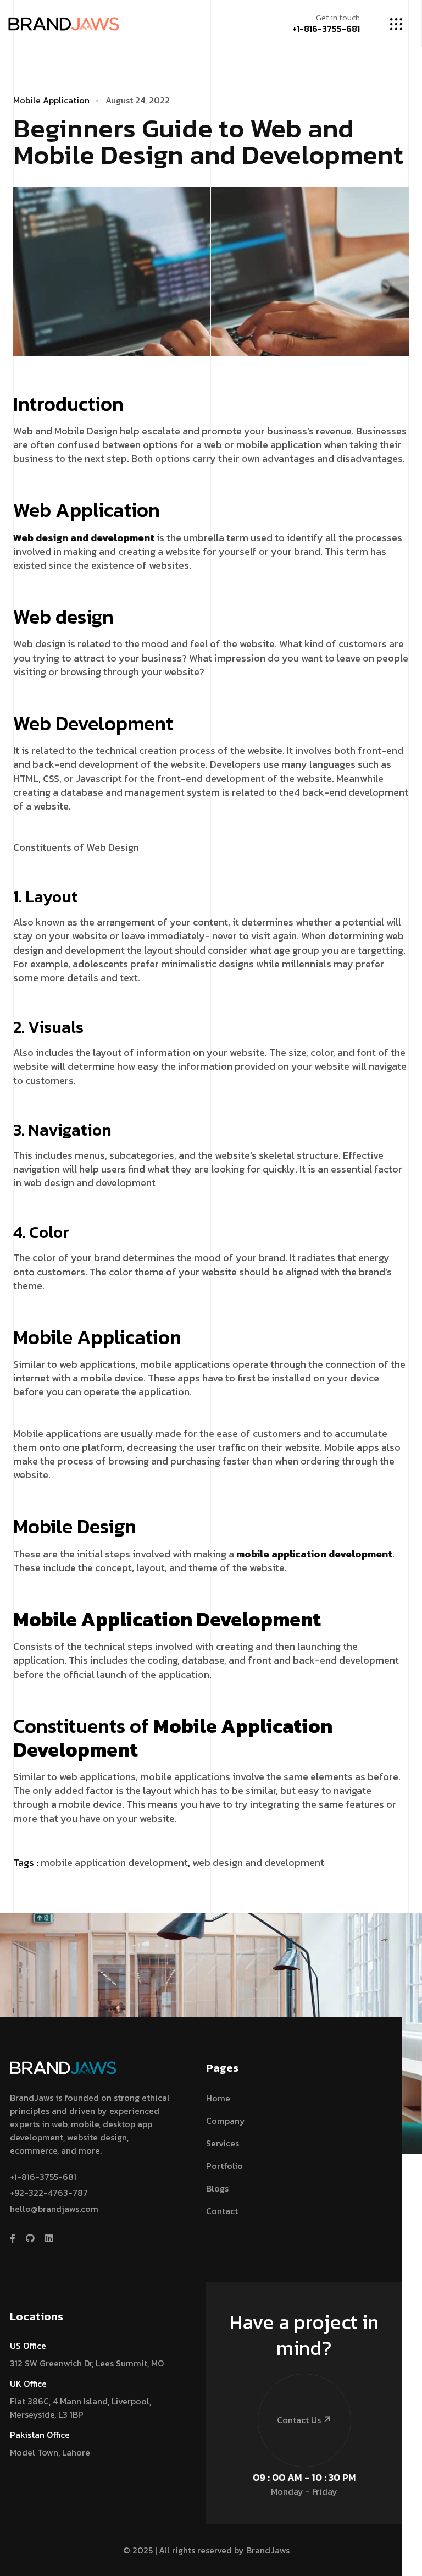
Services (223, 2143)
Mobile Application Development (114, 1862)
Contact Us (299, 2420)
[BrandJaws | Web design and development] (64, 23)
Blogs (217, 2188)
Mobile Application (51, 100)
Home (218, 2098)
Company (226, 2121)
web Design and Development (258, 1862)
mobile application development (314, 1554)
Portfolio (224, 2166)
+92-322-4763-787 (49, 2193)
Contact (222, 2211)
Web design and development (84, 538)
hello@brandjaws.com (54, 2209)
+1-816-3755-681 (326, 29)
